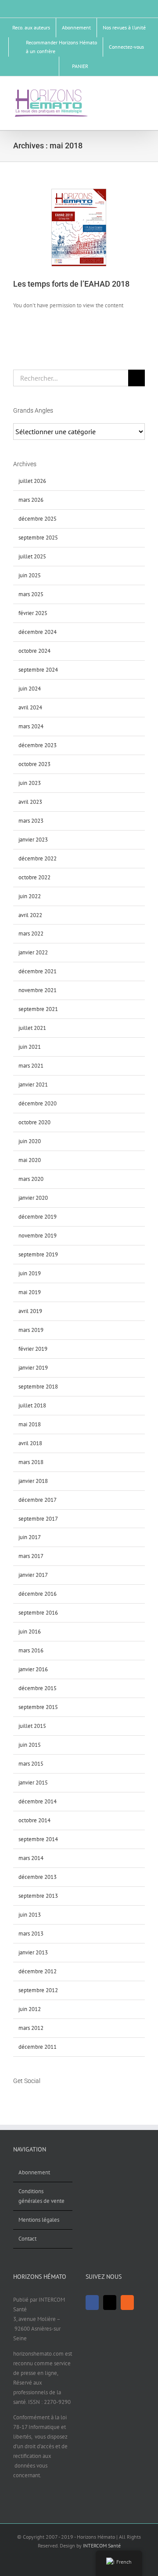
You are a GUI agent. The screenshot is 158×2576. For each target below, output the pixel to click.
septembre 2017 (38, 1519)
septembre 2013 (38, 1896)
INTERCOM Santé (102, 2545)
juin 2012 (30, 2009)
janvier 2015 (33, 1783)
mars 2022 (31, 934)
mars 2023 (31, 821)
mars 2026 (31, 500)
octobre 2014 (34, 1820)
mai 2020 (30, 1160)
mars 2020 (31, 1179)
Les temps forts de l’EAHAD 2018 (71, 284)
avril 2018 (30, 1443)
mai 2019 (30, 1292)
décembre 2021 (38, 971)
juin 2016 (30, 1632)
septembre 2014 (38, 1839)
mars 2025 (31, 594)
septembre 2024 (38, 670)
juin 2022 (30, 896)
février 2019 (33, 1349)
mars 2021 (31, 1066)
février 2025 (33, 613)
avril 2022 (30, 915)
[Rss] (39, 2097)
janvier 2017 (33, 1575)
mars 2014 (31, 1858)
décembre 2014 (38, 1801)
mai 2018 (30, 1424)
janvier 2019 (33, 1368)
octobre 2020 (34, 1122)
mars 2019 (31, 1330)
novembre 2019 (38, 1236)
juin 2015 (30, 1745)
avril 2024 (30, 707)
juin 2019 (30, 1273)
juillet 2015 (32, 1726)
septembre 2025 (38, 538)
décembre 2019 (38, 1217)
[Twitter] (27, 2097)
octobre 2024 (34, 651)
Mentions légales (39, 2220)
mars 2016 (31, 1650)
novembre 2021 (38, 990)
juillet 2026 (32, 481)
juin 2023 (30, 783)
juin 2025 (30, 575)
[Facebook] (16, 2097)
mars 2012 (31, 2028)
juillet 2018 (32, 1405)
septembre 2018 (38, 1387)
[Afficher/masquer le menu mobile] (141, 92)
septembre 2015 (38, 1707)
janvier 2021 (33, 1085)
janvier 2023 (33, 840)
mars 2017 (31, 1556)
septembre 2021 (38, 1009)
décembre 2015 (38, 1688)
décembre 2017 (38, 1500)
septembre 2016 (38, 1613)
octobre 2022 (34, 877)
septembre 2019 (38, 1254)
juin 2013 (30, 1915)
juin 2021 (30, 1047)
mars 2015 (31, 1764)
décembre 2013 (38, 1877)
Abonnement (34, 2172)
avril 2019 (30, 1311)
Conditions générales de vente (41, 2196)
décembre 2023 (38, 745)
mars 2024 (31, 726)
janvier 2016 (33, 1669)
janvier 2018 (33, 1481)
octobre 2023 (34, 764)
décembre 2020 (38, 1103)
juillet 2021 (32, 1028)
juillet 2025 (32, 556)
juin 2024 (30, 689)
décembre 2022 (38, 858)
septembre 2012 (38, 1990)
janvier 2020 (33, 1198)
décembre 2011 (38, 2047)
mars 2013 (31, 1934)
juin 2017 (30, 1537)
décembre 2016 (38, 1594)
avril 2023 (30, 802)
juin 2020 (30, 1141)
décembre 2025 (38, 519)
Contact (27, 2239)
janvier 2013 (33, 1952)
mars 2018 (31, 1462)
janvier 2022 (33, 952)
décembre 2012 (38, 1971)
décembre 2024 (38, 632)
